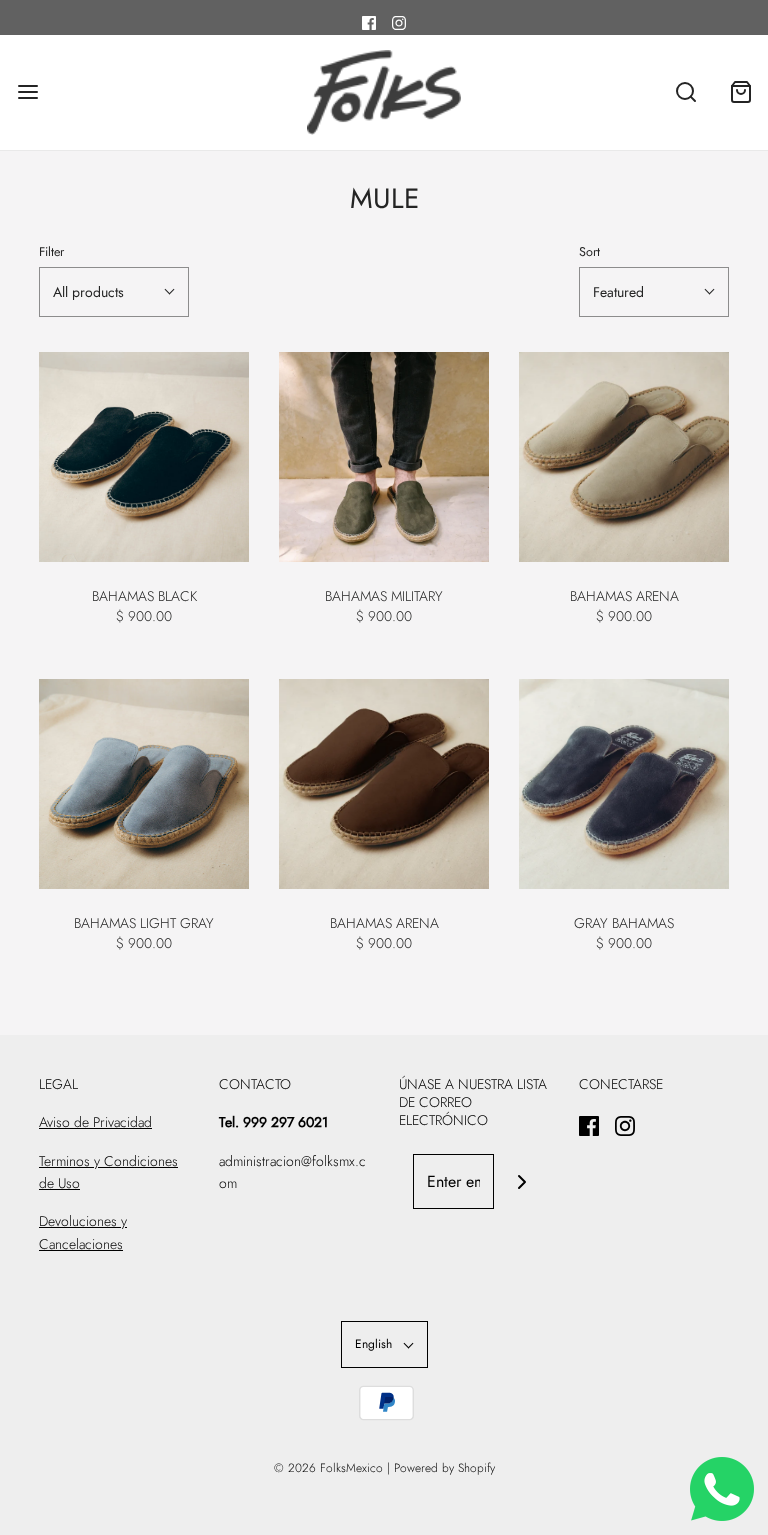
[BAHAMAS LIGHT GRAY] (144, 784)
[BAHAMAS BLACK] (144, 457)
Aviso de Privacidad (95, 1122)
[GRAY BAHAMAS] (624, 784)
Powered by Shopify (444, 1468)
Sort (589, 252)
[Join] (521, 1181)
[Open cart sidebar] (740, 92)
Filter (51, 252)
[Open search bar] (685, 92)
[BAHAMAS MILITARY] (384, 457)
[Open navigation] (27, 92)
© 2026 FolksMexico (328, 1468)
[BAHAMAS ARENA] (624, 457)
